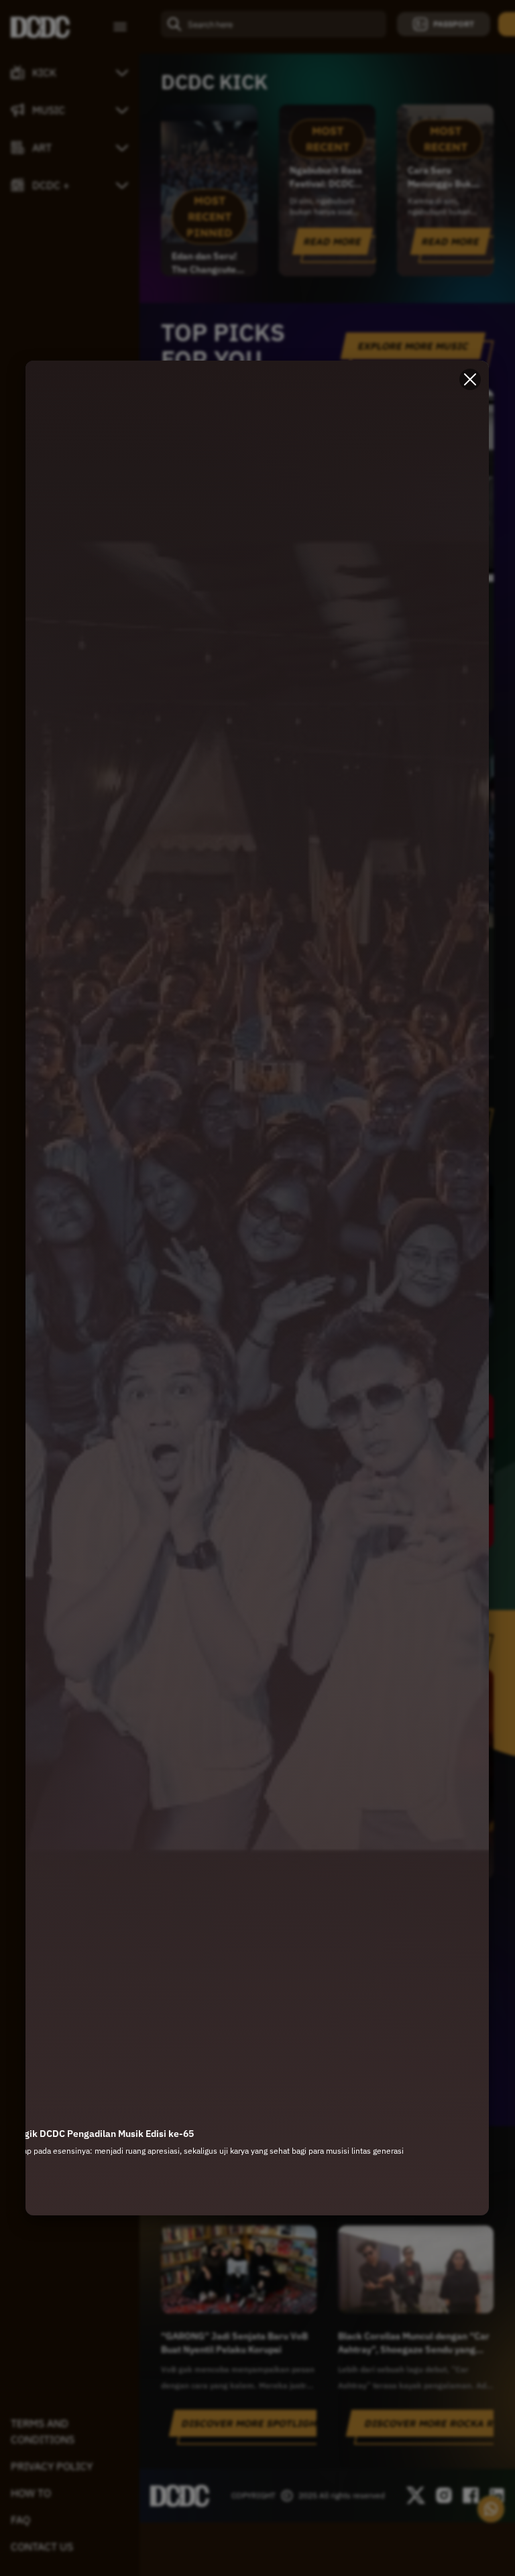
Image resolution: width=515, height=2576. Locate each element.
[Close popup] (471, 379)
